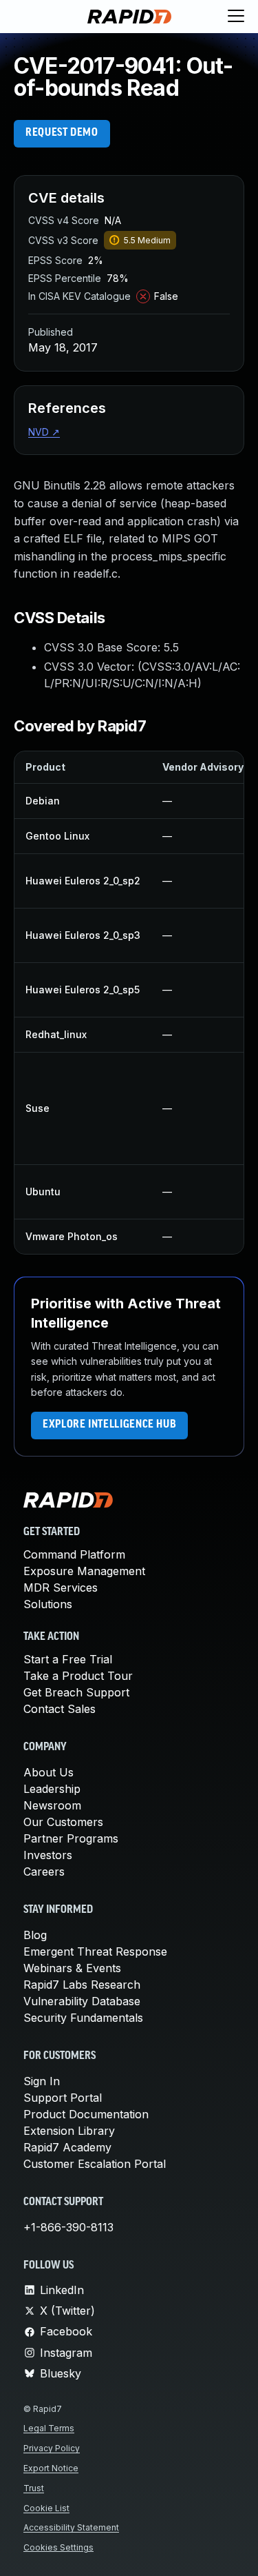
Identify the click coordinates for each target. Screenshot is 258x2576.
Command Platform (74, 1554)
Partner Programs (71, 1838)
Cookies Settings (58, 2547)
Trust (34, 2488)
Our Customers (63, 1822)
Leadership (52, 1789)
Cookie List (46, 2508)
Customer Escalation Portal (95, 2164)
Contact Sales (60, 1709)
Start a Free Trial (68, 1659)
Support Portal (63, 2098)
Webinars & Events (72, 1968)
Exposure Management (84, 1571)
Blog (35, 1935)
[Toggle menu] (236, 17)
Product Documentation (86, 2114)
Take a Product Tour (78, 1676)
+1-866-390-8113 (68, 2227)
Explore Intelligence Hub (109, 1425)
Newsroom (52, 1805)
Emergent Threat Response (95, 1951)
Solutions (48, 1604)
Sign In (42, 2081)
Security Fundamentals (83, 2018)
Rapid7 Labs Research (82, 1985)
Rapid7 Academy (67, 2147)
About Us (49, 1772)
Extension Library (69, 2131)
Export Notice (51, 2468)
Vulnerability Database (82, 2001)
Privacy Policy (52, 2448)
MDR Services (61, 1588)
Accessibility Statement (71, 2527)
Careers (44, 1872)
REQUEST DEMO (62, 133)
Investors (48, 1855)
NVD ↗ (44, 432)
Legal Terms (49, 2428)
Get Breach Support (76, 1692)
